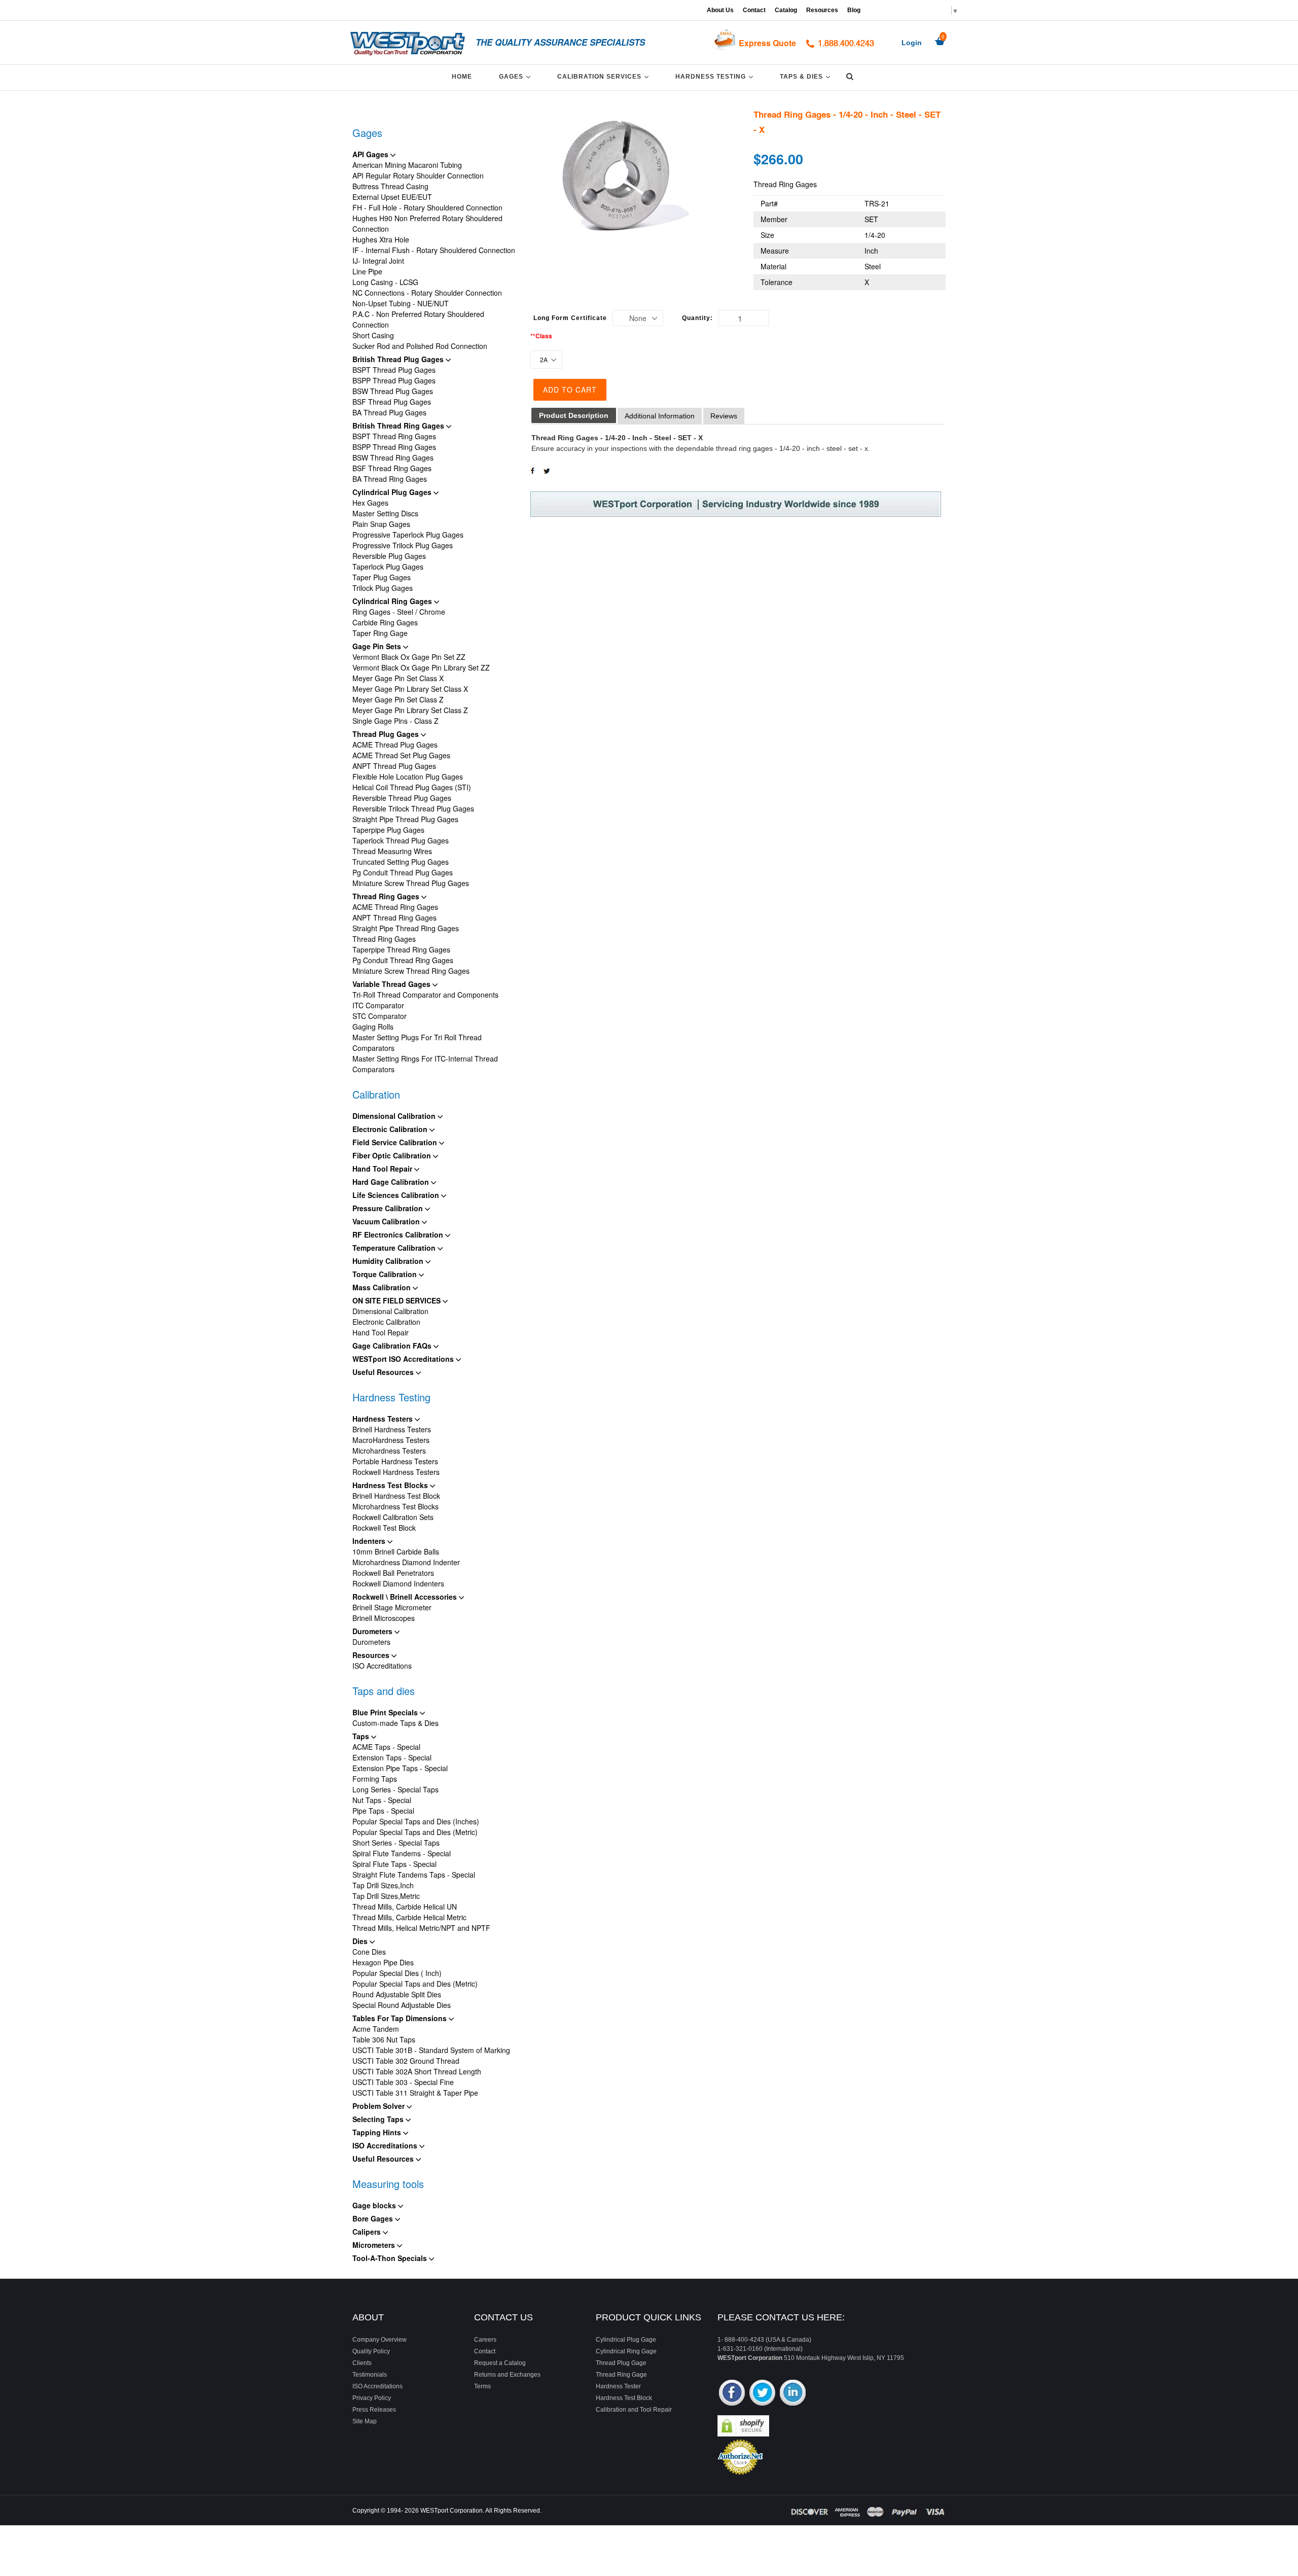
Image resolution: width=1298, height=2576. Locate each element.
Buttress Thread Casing (390, 186)
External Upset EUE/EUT (392, 197)
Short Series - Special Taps (396, 1843)
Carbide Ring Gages (385, 622)
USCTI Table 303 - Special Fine (403, 2082)
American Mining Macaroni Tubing (407, 165)
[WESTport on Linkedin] (793, 2394)
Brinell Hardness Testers (392, 1429)
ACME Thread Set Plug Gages (401, 755)
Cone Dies (369, 1952)
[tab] (574, 416)
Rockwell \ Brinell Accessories (406, 1597)
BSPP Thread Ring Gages (394, 447)
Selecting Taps (379, 2119)
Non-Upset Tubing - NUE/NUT (401, 303)
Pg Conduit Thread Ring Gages (403, 960)
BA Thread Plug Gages (389, 412)
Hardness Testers (384, 1419)
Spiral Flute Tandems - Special (402, 1853)
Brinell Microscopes (384, 1618)
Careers (485, 2340)
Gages (516, 76)
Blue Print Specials (386, 1712)
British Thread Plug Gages (399, 359)
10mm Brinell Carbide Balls (396, 1551)
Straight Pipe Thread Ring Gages (406, 928)
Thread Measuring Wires (392, 851)
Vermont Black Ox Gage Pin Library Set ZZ (421, 667)
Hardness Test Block (624, 2398)
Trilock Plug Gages (383, 588)
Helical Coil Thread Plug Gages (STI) (412, 787)
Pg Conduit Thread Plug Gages (403, 872)
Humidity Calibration (389, 1261)
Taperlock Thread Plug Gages (401, 840)
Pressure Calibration (389, 1208)
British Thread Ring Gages (399, 426)
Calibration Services (605, 76)
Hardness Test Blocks (391, 1485)
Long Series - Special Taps (395, 1789)
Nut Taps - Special (382, 1800)
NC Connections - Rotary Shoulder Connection (427, 293)
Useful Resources (384, 1372)
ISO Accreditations (382, 1666)
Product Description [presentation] (574, 415)
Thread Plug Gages (387, 734)
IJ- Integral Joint (378, 261)
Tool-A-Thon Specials (391, 2258)
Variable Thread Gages (392, 984)
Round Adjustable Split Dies (397, 1994)
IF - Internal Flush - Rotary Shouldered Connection (434, 250)
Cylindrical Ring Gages (393, 601)
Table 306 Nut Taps (384, 2039)
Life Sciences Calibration (397, 1195)
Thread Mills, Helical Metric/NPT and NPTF (421, 1928)
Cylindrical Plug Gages (393, 492)
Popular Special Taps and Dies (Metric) (415, 1832)
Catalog (786, 10)
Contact (754, 10)
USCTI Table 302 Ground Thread (406, 2061)
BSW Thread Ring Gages (393, 457)
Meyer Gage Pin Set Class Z (398, 699)
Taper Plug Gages (382, 577)
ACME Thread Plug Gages (395, 745)
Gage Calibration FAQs (393, 1346)
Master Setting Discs (385, 513)
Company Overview (380, 2340)
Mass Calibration (383, 1287)
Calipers (368, 2232)
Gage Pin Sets (378, 646)
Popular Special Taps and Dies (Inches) (416, 1821)
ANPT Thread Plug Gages (394, 766)
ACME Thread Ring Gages (395, 907)
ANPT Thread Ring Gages (394, 918)
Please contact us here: (781, 2317)
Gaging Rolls (373, 1027)
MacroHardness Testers (391, 1440)
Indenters (370, 1541)
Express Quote (767, 43)
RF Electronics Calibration (399, 1234)
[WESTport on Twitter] (762, 2394)
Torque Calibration (386, 1274)
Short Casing (373, 335)
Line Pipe (367, 271)
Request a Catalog (500, 2363)
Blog (854, 10)
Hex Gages (370, 503)
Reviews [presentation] (724, 416)
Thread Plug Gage (621, 2363)
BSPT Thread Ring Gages (394, 436)
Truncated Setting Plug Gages (401, 862)
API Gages (371, 154)
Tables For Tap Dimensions (401, 2018)
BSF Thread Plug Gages (392, 402)
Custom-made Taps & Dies (395, 1723)
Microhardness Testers (389, 1451)
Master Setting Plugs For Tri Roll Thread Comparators (417, 1043)
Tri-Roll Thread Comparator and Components (425, 995)
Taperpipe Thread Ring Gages (401, 949)
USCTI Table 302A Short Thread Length (417, 2071)
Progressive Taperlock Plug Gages (408, 535)
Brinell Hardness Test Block (396, 1496)
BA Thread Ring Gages (390, 479)
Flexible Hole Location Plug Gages (408, 777)
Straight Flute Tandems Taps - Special (414, 1875)
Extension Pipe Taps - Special (400, 1768)
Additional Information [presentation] (660, 416)
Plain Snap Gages (381, 524)
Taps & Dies (807, 76)
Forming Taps (375, 1779)
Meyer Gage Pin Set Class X (398, 678)
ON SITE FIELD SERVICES (398, 1300)
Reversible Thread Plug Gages (402, 798)
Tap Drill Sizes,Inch (383, 1885)
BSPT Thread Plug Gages (394, 370)
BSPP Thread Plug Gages (394, 380)
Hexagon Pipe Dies (383, 1962)
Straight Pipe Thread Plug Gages (405, 819)
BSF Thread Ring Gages (392, 468)
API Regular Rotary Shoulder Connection (418, 175)
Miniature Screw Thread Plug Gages (411, 883)
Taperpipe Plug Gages (388, 830)
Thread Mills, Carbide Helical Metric (409, 1917)
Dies (361, 1941)
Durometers (373, 1631)
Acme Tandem (376, 2029)
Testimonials (370, 2375)
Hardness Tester (618, 2386)
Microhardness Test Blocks (395, 1506)
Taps (362, 1736)
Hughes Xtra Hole (381, 239)
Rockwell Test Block (384, 1528)
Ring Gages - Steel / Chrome (399, 612)
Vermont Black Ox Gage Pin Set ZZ (409, 657)
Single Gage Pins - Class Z (395, 721)
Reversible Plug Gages (389, 556)
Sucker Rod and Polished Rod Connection (420, 346)
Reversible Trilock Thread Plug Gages (413, 808)
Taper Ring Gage (380, 633)
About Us (720, 10)
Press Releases (374, 2410)
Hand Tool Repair (383, 1169)
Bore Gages (374, 2218)
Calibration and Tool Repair (634, 2410)
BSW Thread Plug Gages (393, 391)
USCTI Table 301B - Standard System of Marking (431, 2050)
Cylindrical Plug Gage (626, 2340)
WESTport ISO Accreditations (404, 1359)
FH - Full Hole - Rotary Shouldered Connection (427, 207)
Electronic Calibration (391, 1129)
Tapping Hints (378, 2132)
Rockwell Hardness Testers (396, 1472)
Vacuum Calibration (387, 1221)
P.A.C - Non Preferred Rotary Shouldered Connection (418, 319)
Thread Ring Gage (621, 2375)
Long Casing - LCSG (385, 282)
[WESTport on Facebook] (732, 2394)
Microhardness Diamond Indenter (406, 1562)
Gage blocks (375, 2205)
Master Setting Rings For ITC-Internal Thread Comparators (425, 1064)
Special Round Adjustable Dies (402, 2005)
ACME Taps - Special (386, 1747)
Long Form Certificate (570, 318)
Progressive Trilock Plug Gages (403, 545)
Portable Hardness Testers (395, 1461)
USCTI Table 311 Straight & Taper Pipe (415, 2093)
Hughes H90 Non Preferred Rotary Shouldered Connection (427, 223)
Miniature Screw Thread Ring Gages (411, 971)
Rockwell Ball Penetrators (393, 1573)
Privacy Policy (372, 2398)
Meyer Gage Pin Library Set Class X (410, 689)
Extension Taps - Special (392, 1757)
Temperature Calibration (395, 1248)
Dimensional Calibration (395, 1116)
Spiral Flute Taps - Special (394, 1864)
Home (462, 77)
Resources (822, 10)
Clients (362, 2363)
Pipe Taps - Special (383, 1811)
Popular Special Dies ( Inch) (397, 1973)
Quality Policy (371, 2351)
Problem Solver (380, 2106)
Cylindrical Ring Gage (626, 2351)
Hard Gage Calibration (392, 1182)
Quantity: (697, 318)
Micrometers (375, 2245)
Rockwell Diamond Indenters (398, 1583)
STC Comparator (380, 1016)
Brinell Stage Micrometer (392, 1607)
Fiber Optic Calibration (393, 1155)
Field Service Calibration (396, 1142)
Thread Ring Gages (387, 896)
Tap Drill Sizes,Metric (386, 1896)
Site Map (365, 2421)
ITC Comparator (378, 1005)
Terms (482, 2386)
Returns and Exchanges (507, 2375)
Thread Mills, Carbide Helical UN (405, 1907)
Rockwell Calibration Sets (393, 1517)
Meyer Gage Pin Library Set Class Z (410, 710)
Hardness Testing (716, 76)
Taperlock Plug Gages (388, 567)
